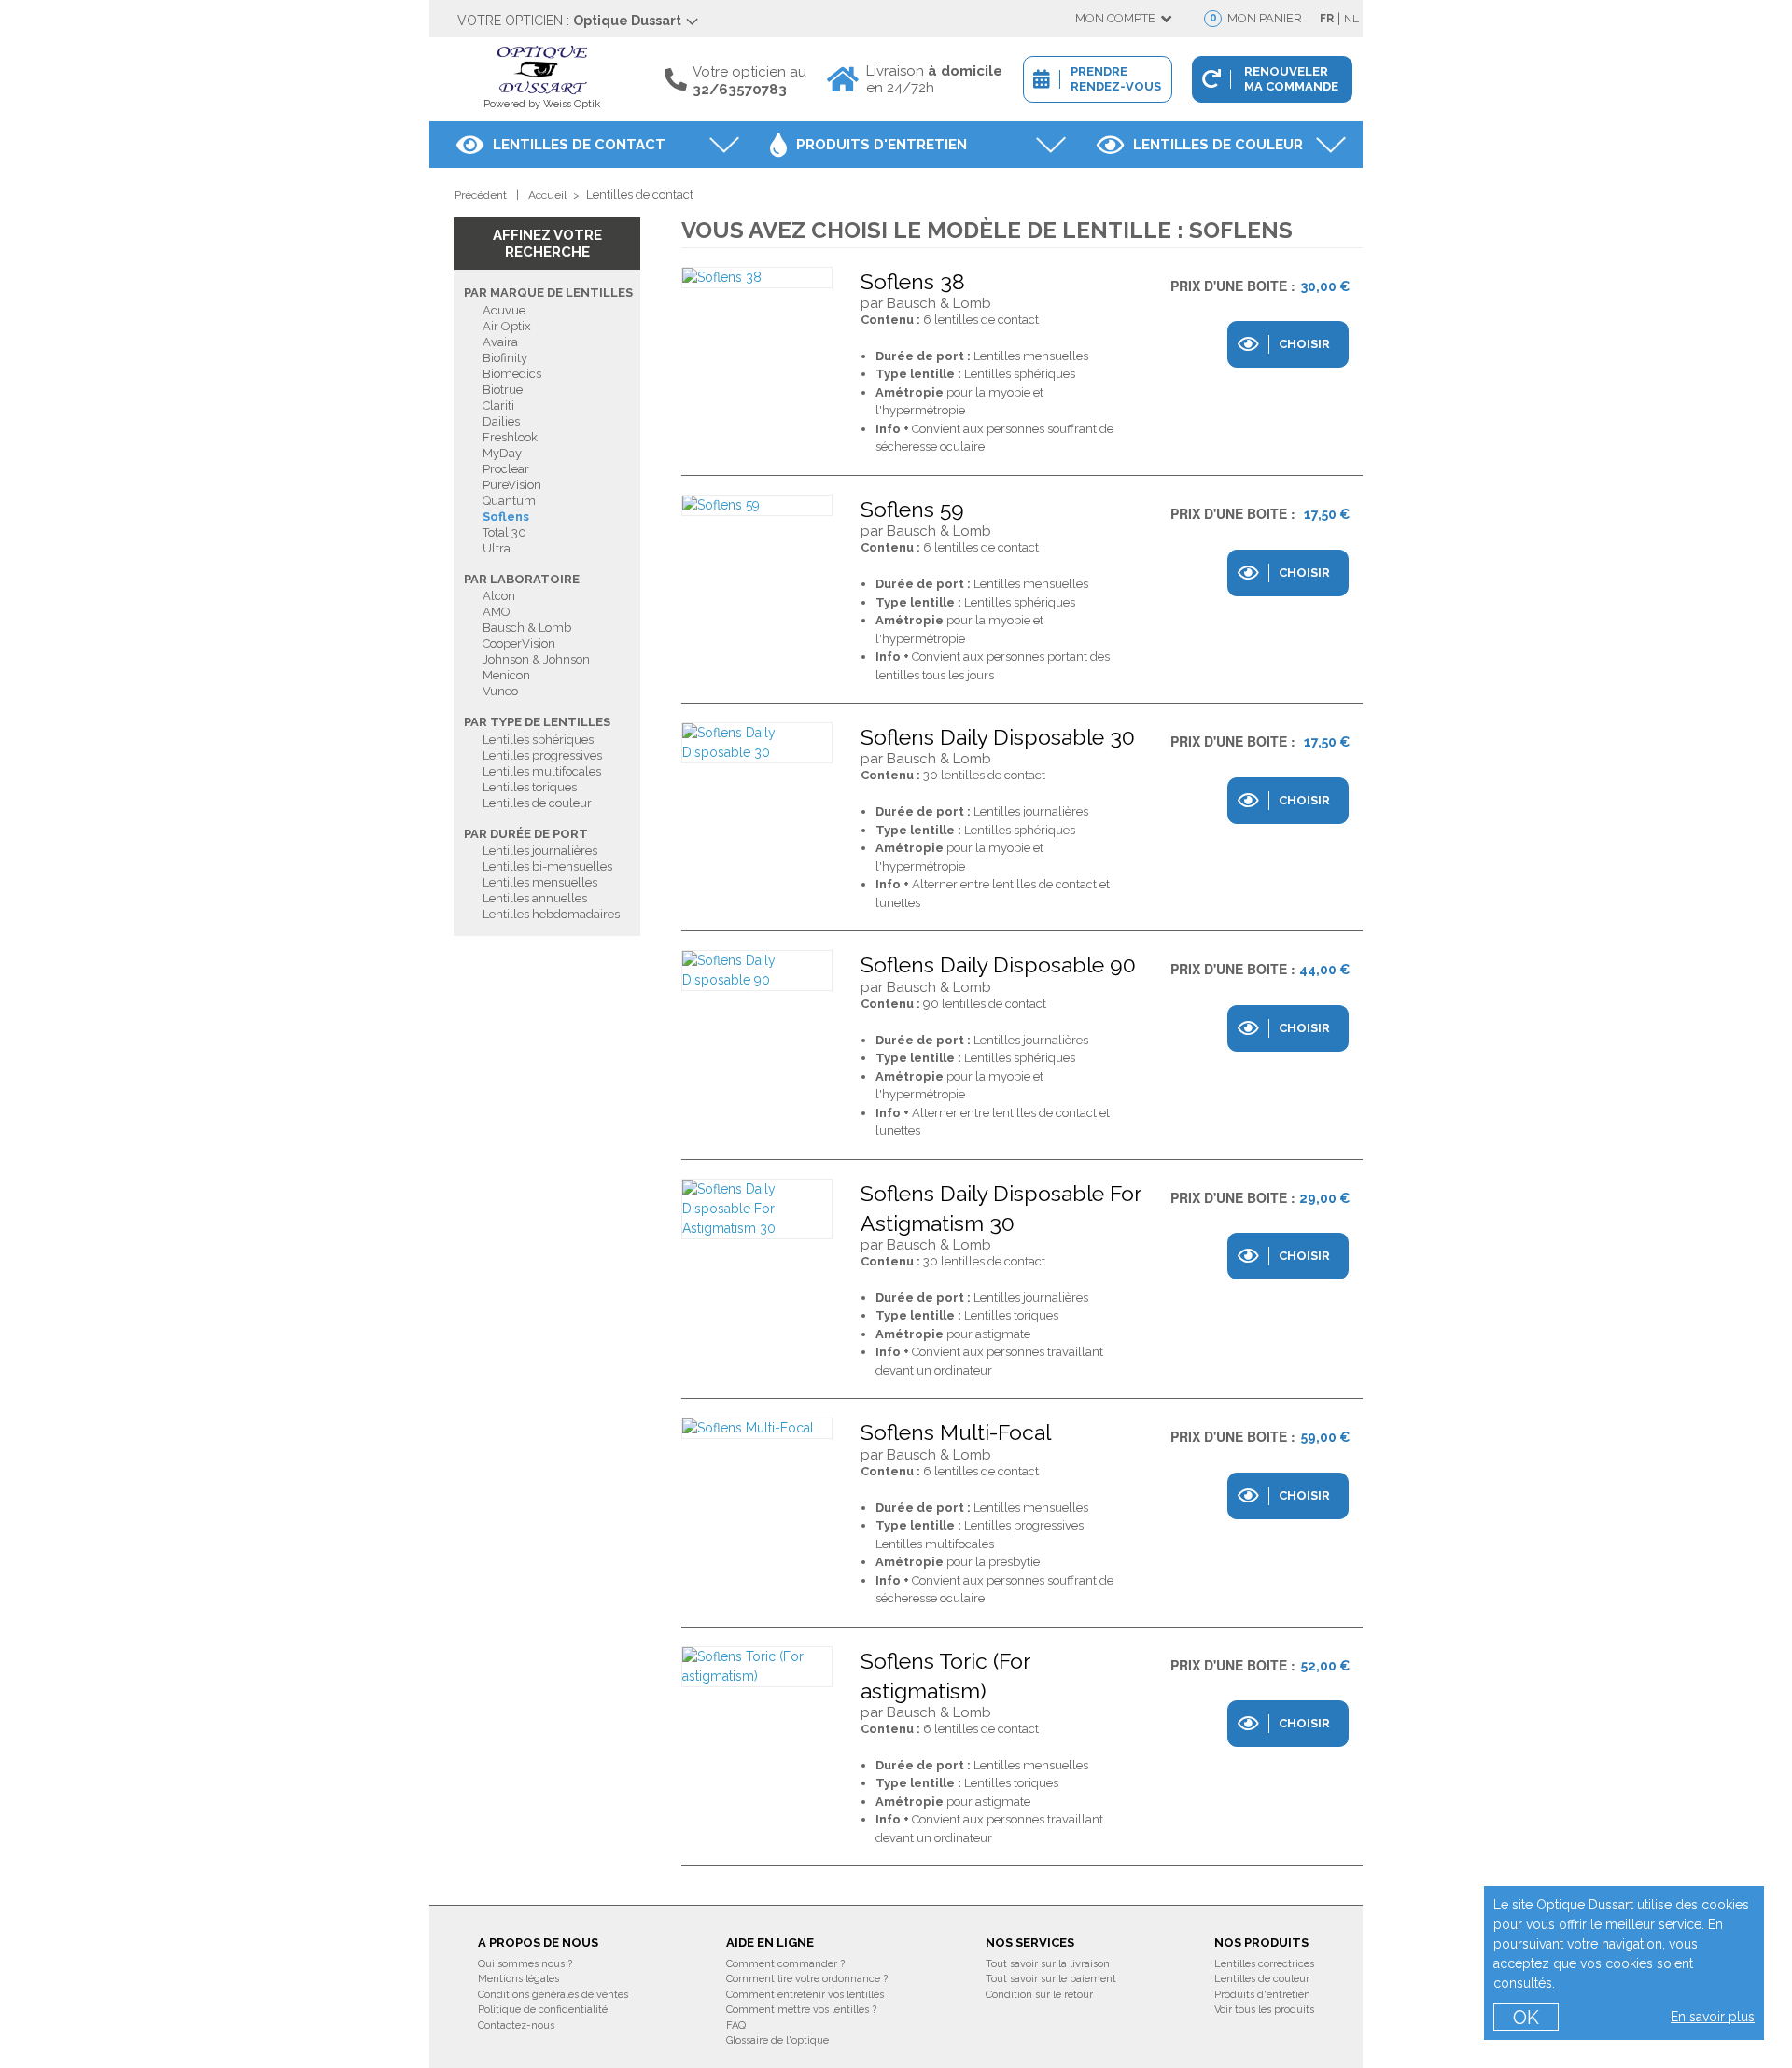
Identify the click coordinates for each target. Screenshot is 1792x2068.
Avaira (500, 342)
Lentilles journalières (540, 851)
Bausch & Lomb (527, 628)
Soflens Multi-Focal (956, 1432)
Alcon (499, 596)
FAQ (736, 2026)
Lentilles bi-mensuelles (547, 866)
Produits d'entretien (882, 145)
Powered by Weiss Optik (542, 104)
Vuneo (500, 691)
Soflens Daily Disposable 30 (998, 737)
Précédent (481, 195)
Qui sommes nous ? (525, 1964)
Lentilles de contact (579, 145)
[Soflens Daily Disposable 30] (757, 743)
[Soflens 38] (757, 278)
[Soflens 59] (757, 505)
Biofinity (505, 358)
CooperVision (519, 643)
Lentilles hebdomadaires (551, 914)
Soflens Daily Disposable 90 (998, 964)
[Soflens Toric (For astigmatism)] (757, 1667)
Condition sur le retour (1039, 1995)
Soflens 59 (912, 509)
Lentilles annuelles (535, 898)
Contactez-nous (516, 2026)
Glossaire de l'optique (777, 2040)
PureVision (512, 485)
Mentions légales (518, 1979)
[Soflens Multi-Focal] (757, 1428)
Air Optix (507, 326)
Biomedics (512, 374)
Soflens (506, 517)
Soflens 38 (913, 281)
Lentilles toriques (530, 787)
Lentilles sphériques (538, 740)
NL (1351, 19)
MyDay (502, 453)
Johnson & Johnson (536, 659)
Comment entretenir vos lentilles (805, 1995)
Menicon (506, 675)
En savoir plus (1713, 2017)
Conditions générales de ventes (553, 1995)
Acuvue (504, 310)
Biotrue (503, 390)
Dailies (501, 421)
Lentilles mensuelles (540, 882)
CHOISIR (1304, 344)
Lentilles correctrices (1264, 1964)
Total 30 (504, 532)
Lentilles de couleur (1218, 145)
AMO (497, 612)
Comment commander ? (785, 1964)
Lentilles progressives (542, 755)
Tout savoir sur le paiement (1051, 1979)
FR (1327, 19)
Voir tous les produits (1264, 2010)
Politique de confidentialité (543, 2010)
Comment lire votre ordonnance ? (807, 1979)
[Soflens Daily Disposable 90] (757, 971)
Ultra (497, 548)
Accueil (547, 195)
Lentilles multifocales (542, 771)
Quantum (509, 501)
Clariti (498, 405)
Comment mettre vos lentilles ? (801, 2010)
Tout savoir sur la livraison (1048, 1964)
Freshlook (510, 437)
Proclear (506, 469)
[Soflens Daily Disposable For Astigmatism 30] (757, 1209)
